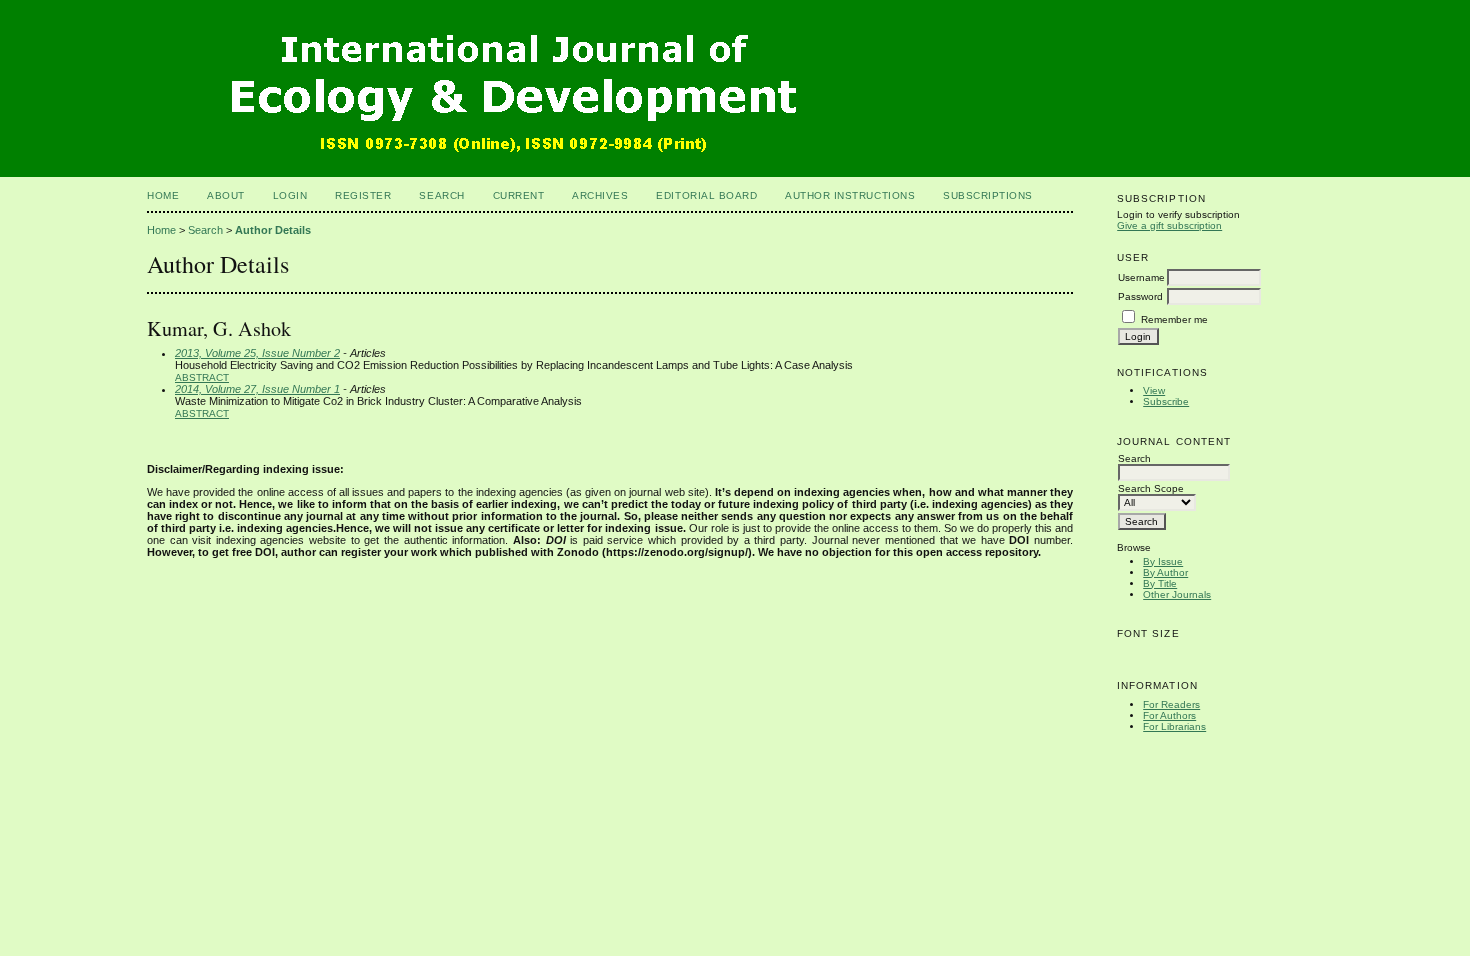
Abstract (202, 377)
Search (441, 195)
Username (1141, 277)
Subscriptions (988, 195)
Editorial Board (706, 195)
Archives (600, 195)
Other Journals (1177, 594)
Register (363, 195)
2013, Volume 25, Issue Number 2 (257, 353)
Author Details (273, 230)
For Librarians (1174, 726)
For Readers (1171, 704)
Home (163, 195)
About (226, 195)
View (1154, 390)
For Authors (1169, 715)
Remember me (1174, 319)
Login (290, 195)
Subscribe (1166, 401)
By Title (1160, 583)
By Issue (1163, 561)
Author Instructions (850, 195)
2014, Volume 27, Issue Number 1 (257, 389)
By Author (1165, 572)
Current (519, 195)
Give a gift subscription (1169, 225)
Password (1140, 296)
